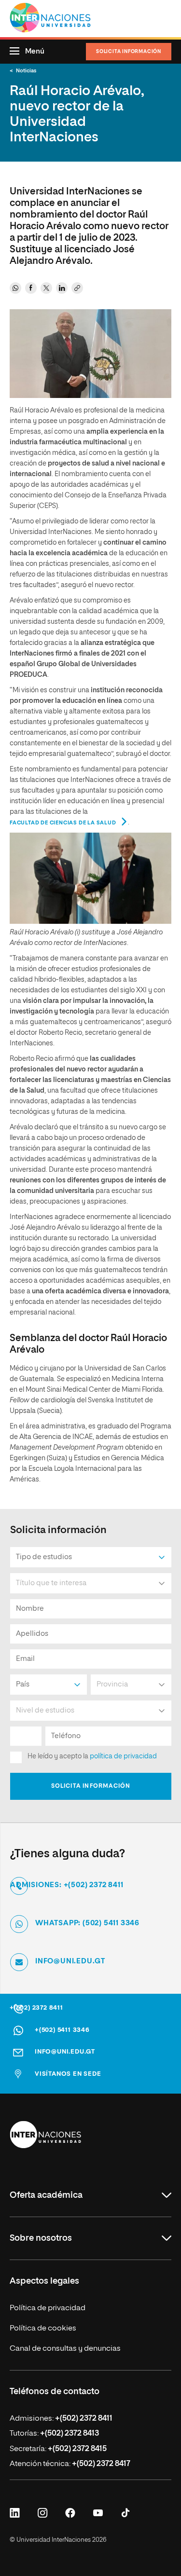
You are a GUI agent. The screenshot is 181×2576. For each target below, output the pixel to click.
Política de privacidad (48, 2308)
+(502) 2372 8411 (36, 2008)
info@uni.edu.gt (70, 1961)
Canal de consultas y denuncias (65, 2349)
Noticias (26, 71)
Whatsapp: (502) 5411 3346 (87, 1923)
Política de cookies (43, 2329)
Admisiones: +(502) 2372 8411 (67, 1885)
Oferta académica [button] (46, 2195)
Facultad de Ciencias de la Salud (63, 823)
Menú (35, 51)
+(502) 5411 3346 (62, 2030)
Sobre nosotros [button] (41, 2238)
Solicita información (129, 52)
